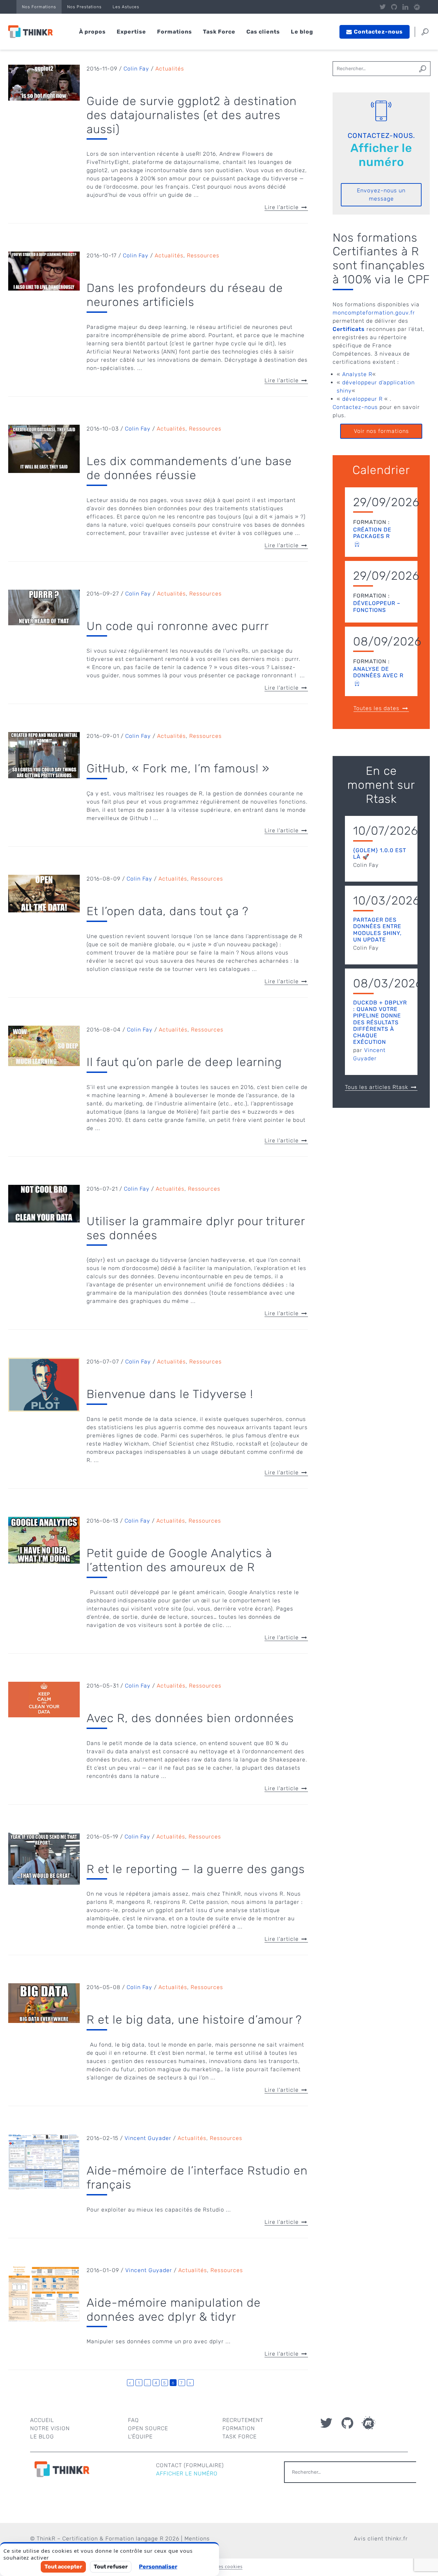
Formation (239, 2428)
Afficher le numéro (381, 155)
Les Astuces (126, 7)
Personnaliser (158, 2567)
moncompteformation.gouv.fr (374, 313)
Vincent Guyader (148, 2138)
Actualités (170, 69)
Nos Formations (39, 7)
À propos (92, 32)
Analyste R (357, 374)
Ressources (203, 255)
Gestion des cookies (219, 2566)
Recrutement (243, 2420)
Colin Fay (136, 69)
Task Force (219, 32)
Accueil (42, 2420)
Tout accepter (63, 2567)
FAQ (133, 2420)
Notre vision (50, 2428)
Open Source (148, 2428)
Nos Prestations (84, 7)
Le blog (302, 32)
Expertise (131, 32)
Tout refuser (111, 2567)
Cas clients (263, 32)
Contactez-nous (355, 407)
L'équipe (140, 2437)
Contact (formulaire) (190, 2465)
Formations (175, 32)
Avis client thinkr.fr (381, 2539)
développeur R (362, 399)
